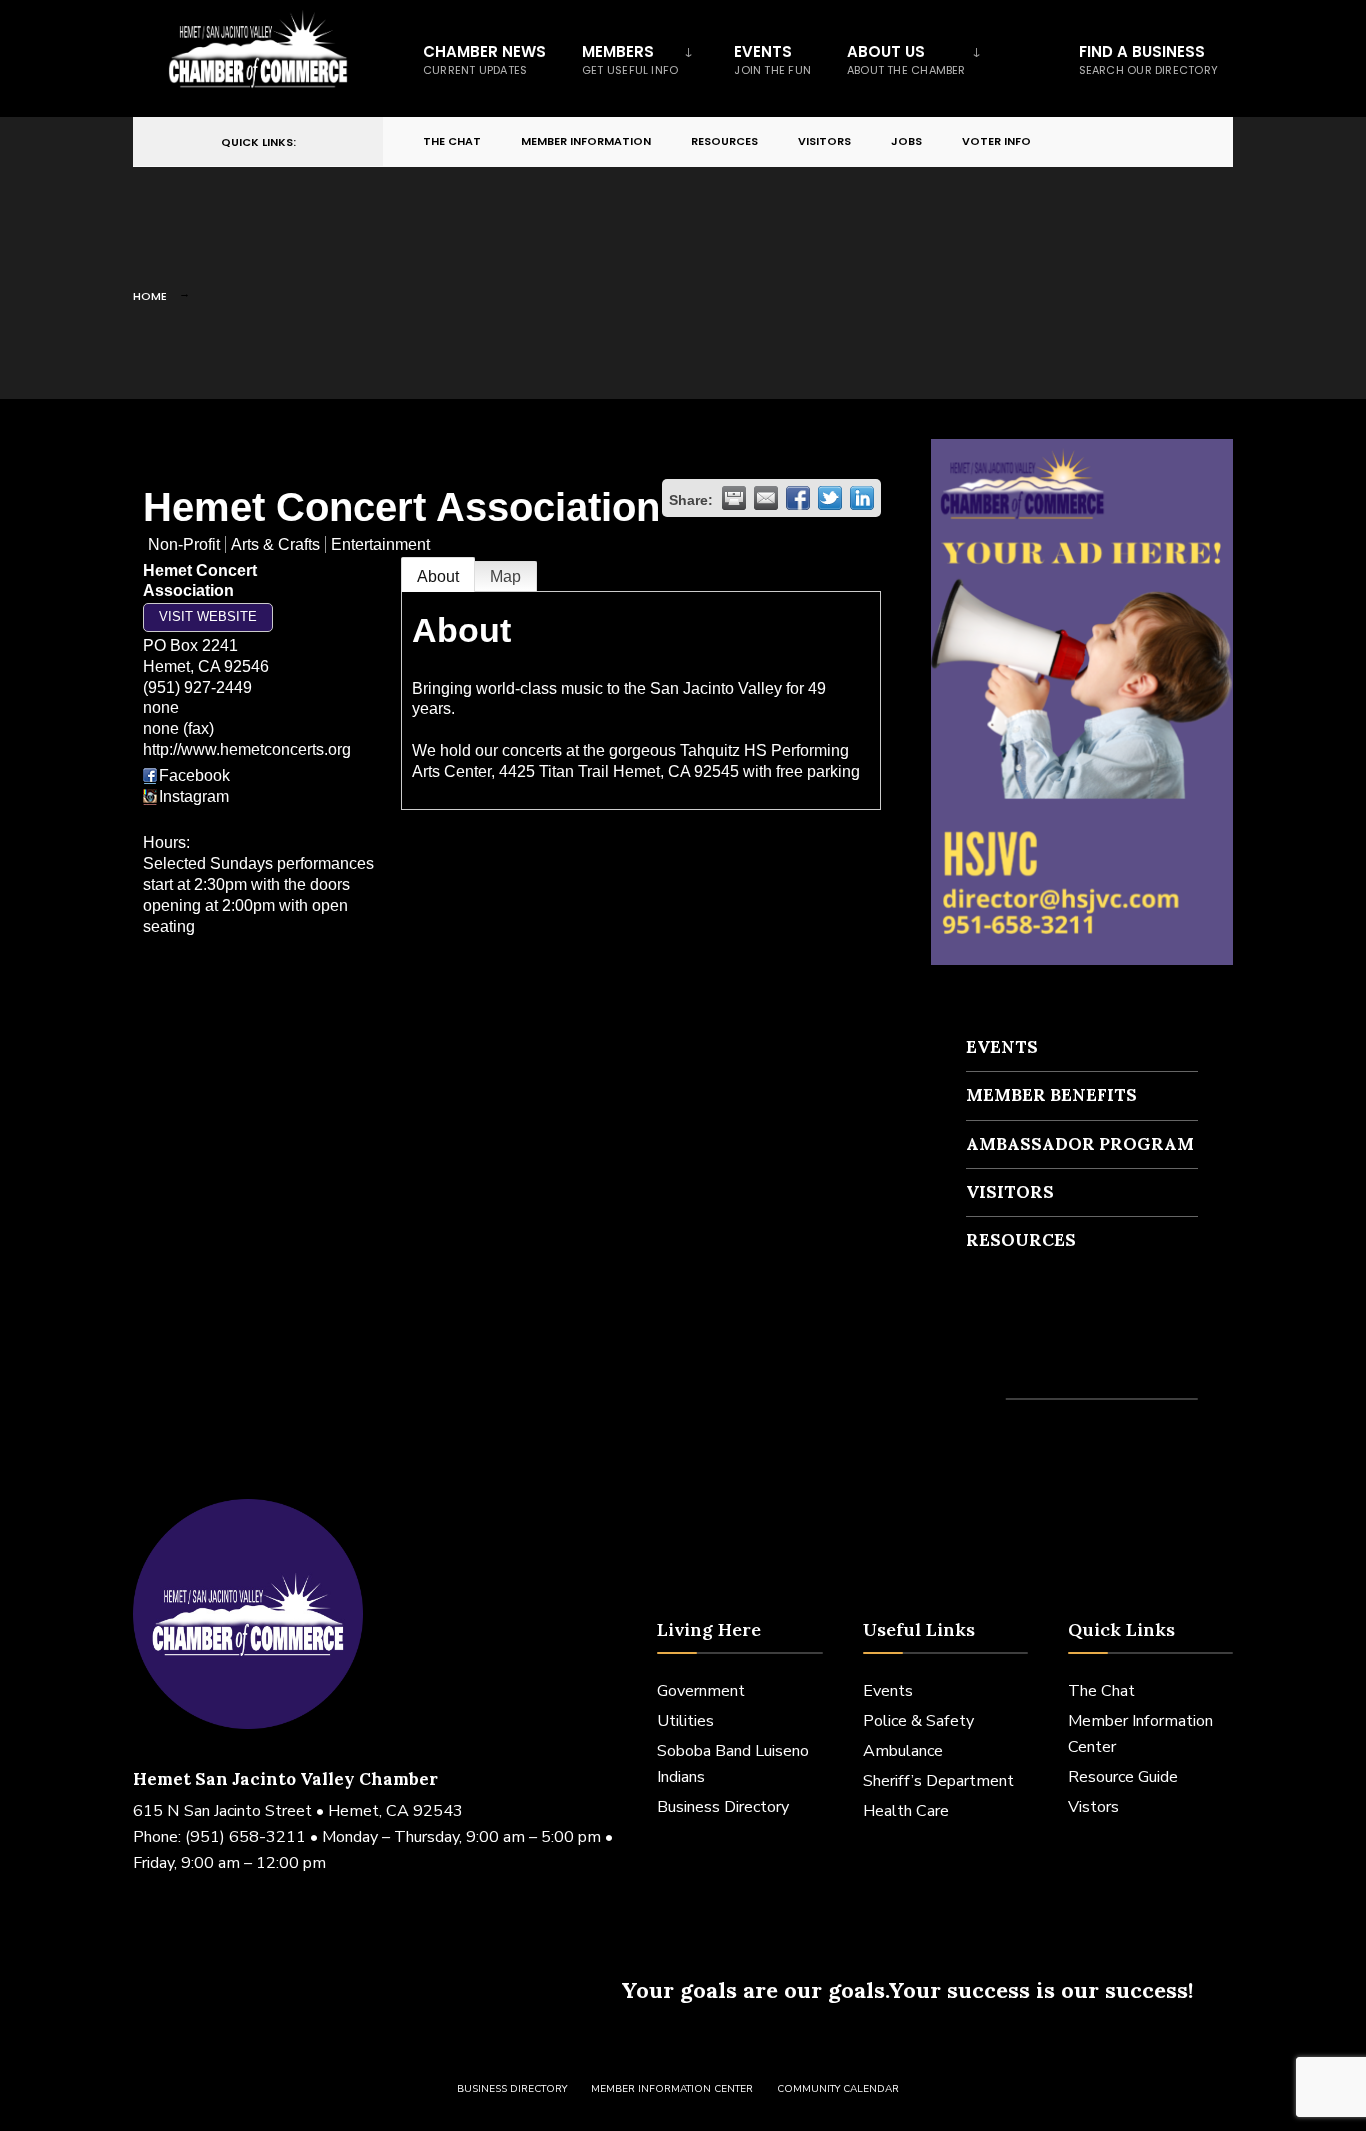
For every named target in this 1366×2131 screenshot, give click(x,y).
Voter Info (996, 141)
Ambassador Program (1080, 1144)
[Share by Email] (766, 498)
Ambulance (903, 1751)
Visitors (824, 141)
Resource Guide (1123, 1777)
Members (630, 59)
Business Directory (723, 1807)
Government (701, 1691)
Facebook (194, 775)
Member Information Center (672, 2089)
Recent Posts (1025, 1362)
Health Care (906, 1811)
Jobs (906, 141)
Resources (724, 141)
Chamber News (484, 59)
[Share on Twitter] (830, 498)
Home (150, 296)
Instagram (194, 796)
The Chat (452, 141)
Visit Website (208, 616)
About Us (906, 59)
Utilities (685, 1721)
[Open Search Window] (1185, 142)
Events (772, 59)
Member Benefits (1051, 1095)
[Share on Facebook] (798, 498)
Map (505, 576)
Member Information (586, 141)
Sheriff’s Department (938, 1781)
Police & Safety (918, 1721)
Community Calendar (838, 2089)
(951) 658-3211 (245, 1837)
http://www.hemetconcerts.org (247, 749)
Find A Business (1148, 59)
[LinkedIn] (1149, 142)
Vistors (1093, 1807)
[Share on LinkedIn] (862, 498)
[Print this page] (734, 498)
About (438, 576)
